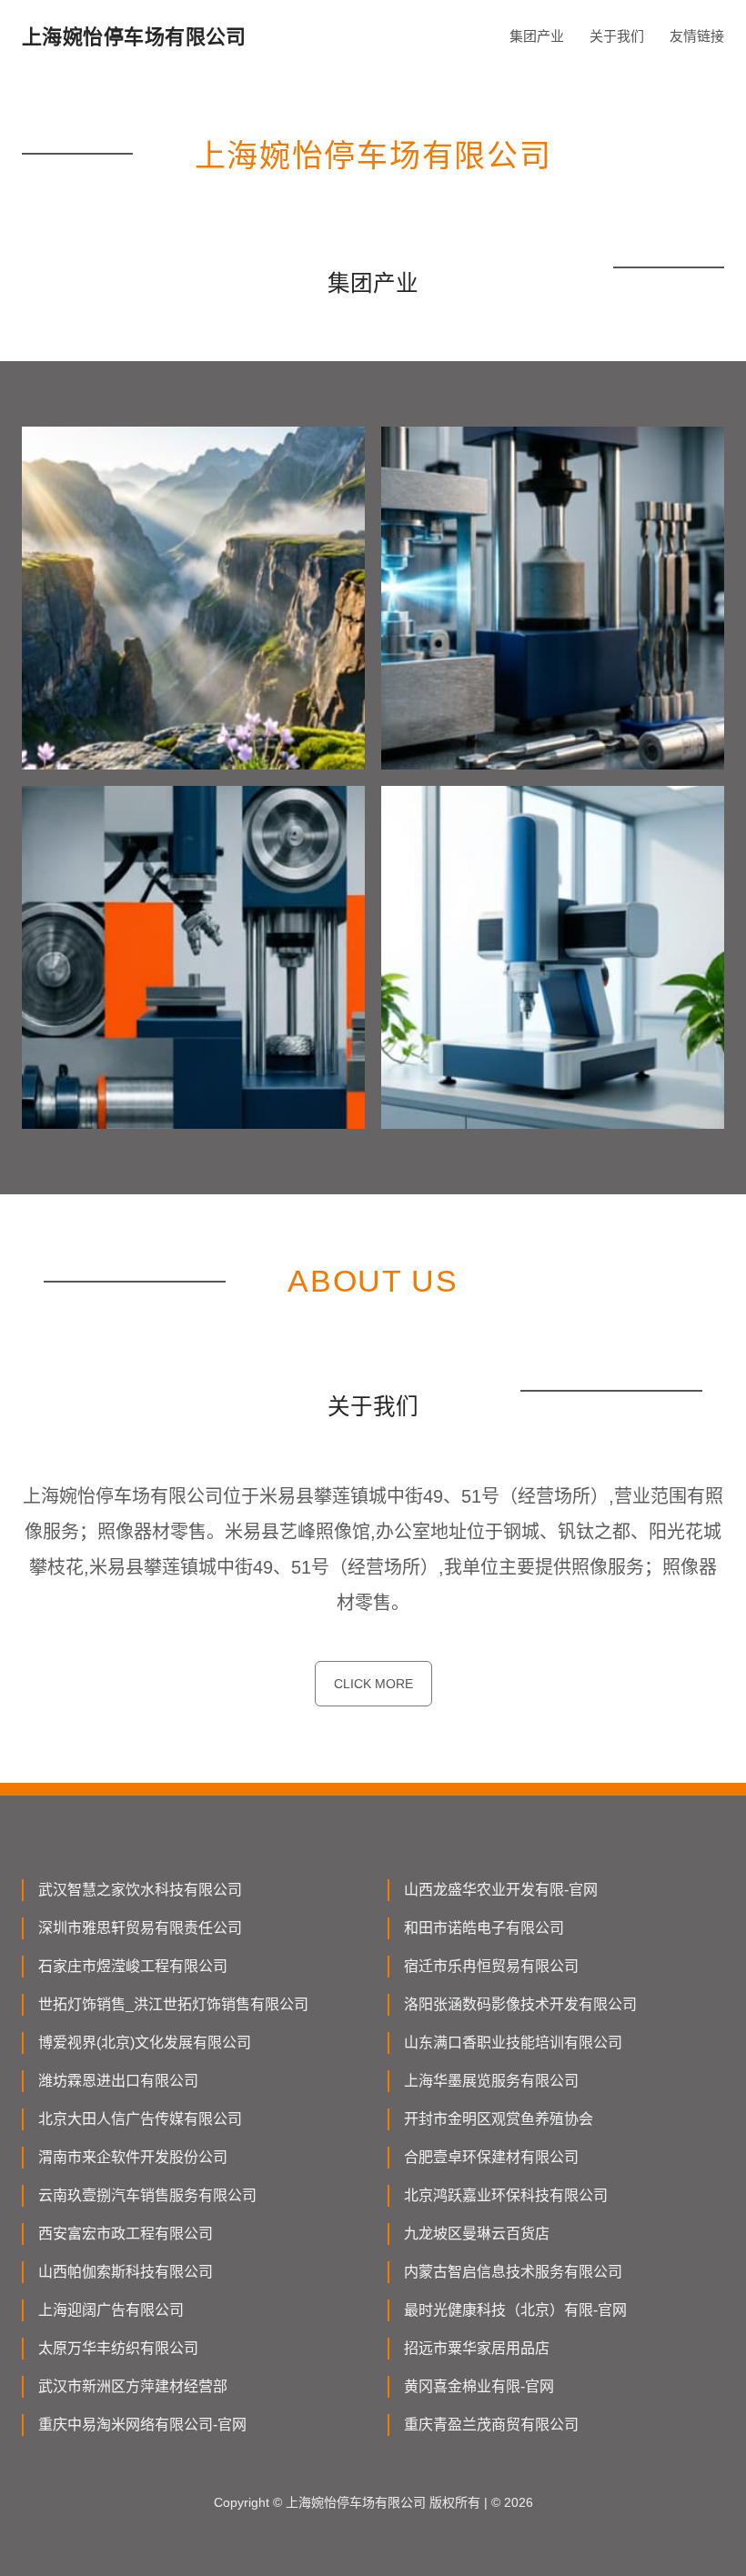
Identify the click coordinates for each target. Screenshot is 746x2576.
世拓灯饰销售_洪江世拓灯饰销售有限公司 (173, 2004)
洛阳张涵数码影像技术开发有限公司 (520, 2004)
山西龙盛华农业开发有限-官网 (501, 1890)
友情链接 (697, 36)
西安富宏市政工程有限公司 (126, 2234)
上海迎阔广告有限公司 (111, 2310)
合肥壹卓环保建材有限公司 (491, 2157)
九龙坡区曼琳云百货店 (477, 2234)
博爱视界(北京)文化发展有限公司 (145, 2043)
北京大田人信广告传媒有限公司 (140, 2119)
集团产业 (537, 36)
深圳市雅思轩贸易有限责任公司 (140, 1928)
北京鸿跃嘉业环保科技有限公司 (506, 2195)
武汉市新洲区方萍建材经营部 (133, 2386)
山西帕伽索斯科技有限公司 (126, 2272)
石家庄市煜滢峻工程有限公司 (133, 1966)
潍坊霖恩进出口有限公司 (118, 2081)
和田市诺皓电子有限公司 (484, 1928)
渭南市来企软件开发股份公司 (133, 2157)
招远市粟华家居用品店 (477, 2348)
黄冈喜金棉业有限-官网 (479, 2386)
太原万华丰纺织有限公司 (118, 2348)
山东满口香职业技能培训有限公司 (513, 2043)
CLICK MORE (373, 1684)
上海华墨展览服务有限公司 (491, 2081)
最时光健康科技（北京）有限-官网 (515, 2310)
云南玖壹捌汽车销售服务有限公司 (147, 2195)
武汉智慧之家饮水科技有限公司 (140, 1890)
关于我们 (617, 36)
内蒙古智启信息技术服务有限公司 (513, 2272)
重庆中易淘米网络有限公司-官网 (142, 2425)
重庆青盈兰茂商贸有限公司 (491, 2425)
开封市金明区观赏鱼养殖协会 (499, 2119)
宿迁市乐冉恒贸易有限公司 (491, 1966)
